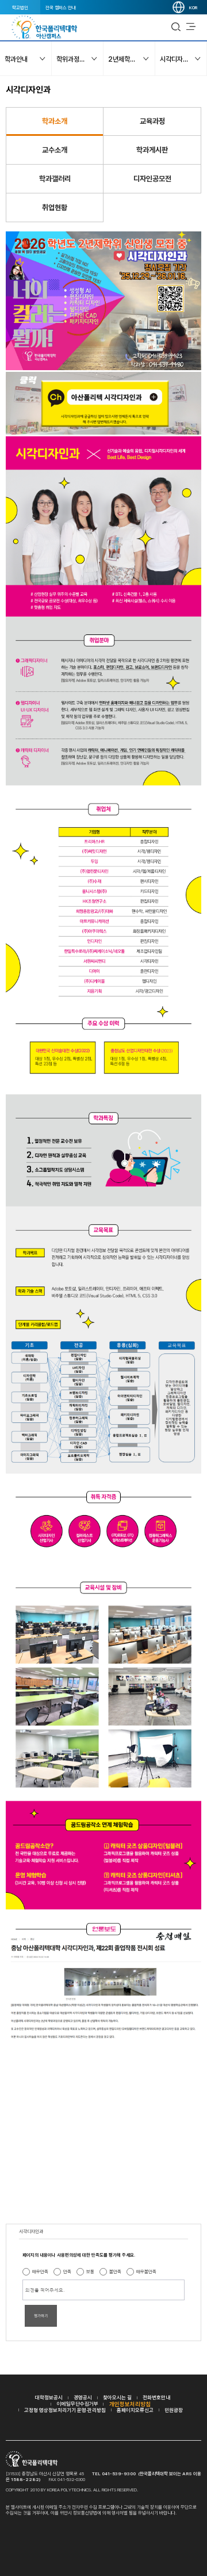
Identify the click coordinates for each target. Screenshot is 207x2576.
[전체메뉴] (191, 27)
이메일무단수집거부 (78, 2404)
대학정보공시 (49, 2397)
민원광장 (174, 2410)
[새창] (103, 432)
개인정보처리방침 (130, 2404)
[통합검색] (176, 27)
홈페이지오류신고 (135, 2410)
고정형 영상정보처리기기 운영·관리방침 (65, 2410)
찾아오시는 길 (117, 2397)
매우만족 (40, 2271)
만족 (67, 2271)
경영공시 (83, 2397)
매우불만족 (146, 2271)
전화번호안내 (156, 2397)
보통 (90, 2271)
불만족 (115, 2271)
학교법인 (20, 7)
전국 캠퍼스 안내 (61, 7)
